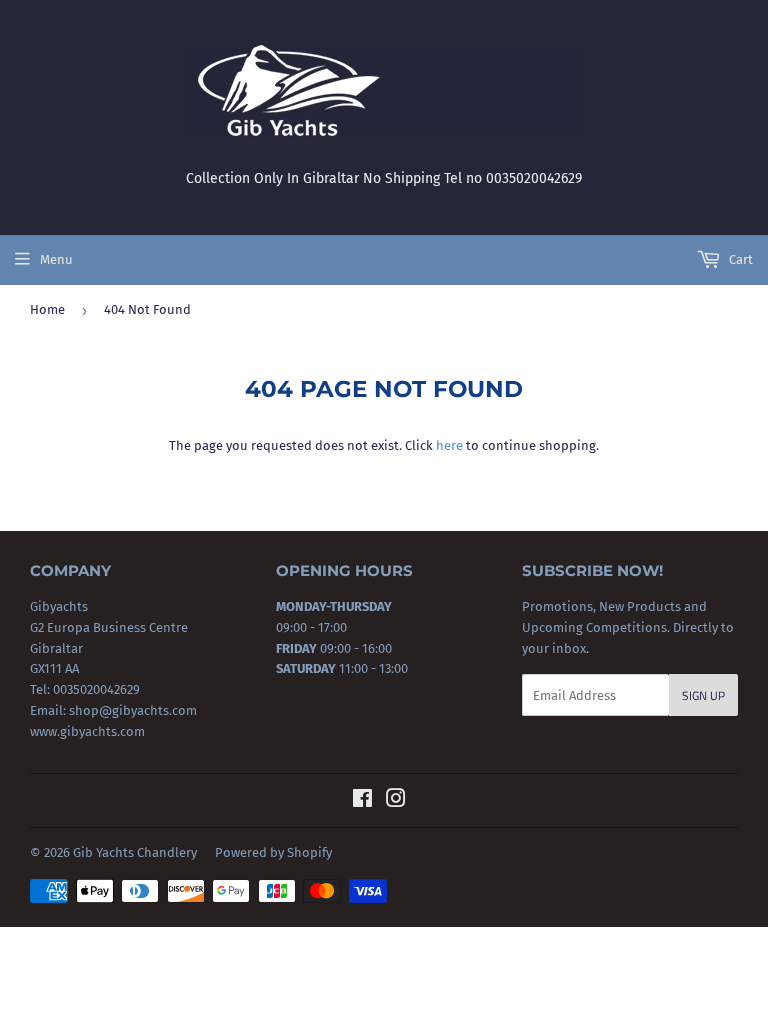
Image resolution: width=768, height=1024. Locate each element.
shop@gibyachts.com (131, 710)
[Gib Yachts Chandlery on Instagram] (396, 801)
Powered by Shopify (273, 852)
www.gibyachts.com (87, 731)
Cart (739, 259)
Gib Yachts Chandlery (135, 852)
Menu (56, 259)
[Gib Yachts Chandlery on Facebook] (362, 801)
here (449, 445)
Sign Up (703, 695)
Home (47, 309)
